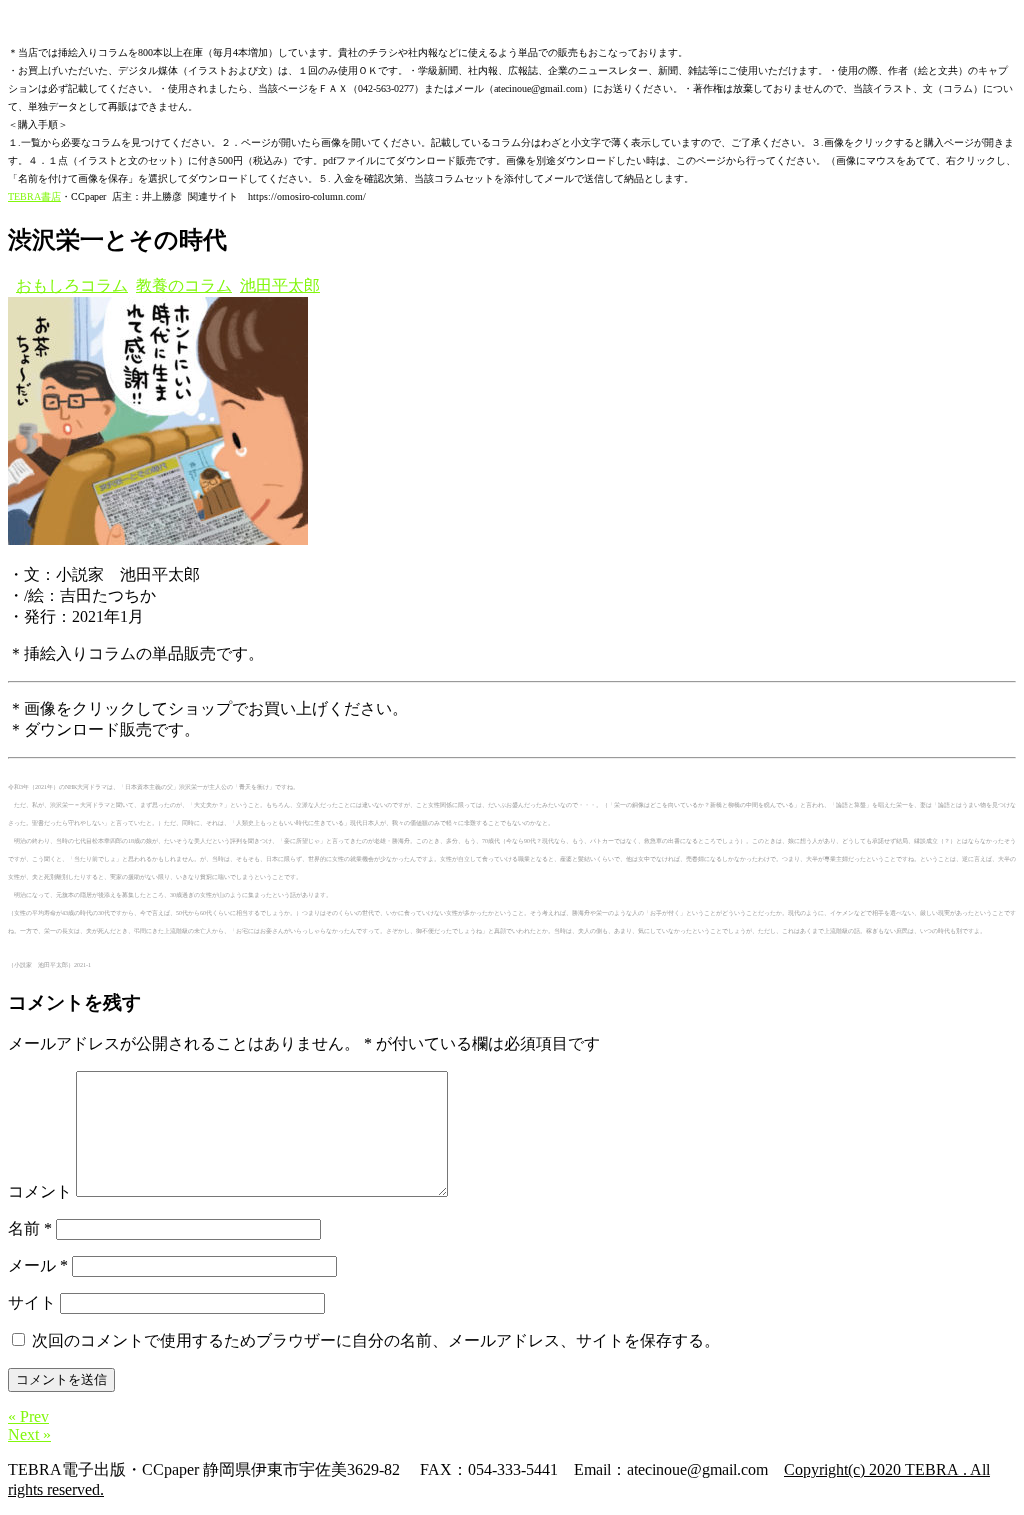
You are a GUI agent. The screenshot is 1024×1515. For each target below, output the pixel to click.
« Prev (28, 1416)
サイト (32, 1302)
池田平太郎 (280, 285)
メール (38, 1265)
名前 (30, 1228)
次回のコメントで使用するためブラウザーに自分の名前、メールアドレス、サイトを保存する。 (376, 1340)
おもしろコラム (72, 285)
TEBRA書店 (34, 196)
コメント (40, 1191)
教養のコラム (184, 285)
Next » (29, 1434)
